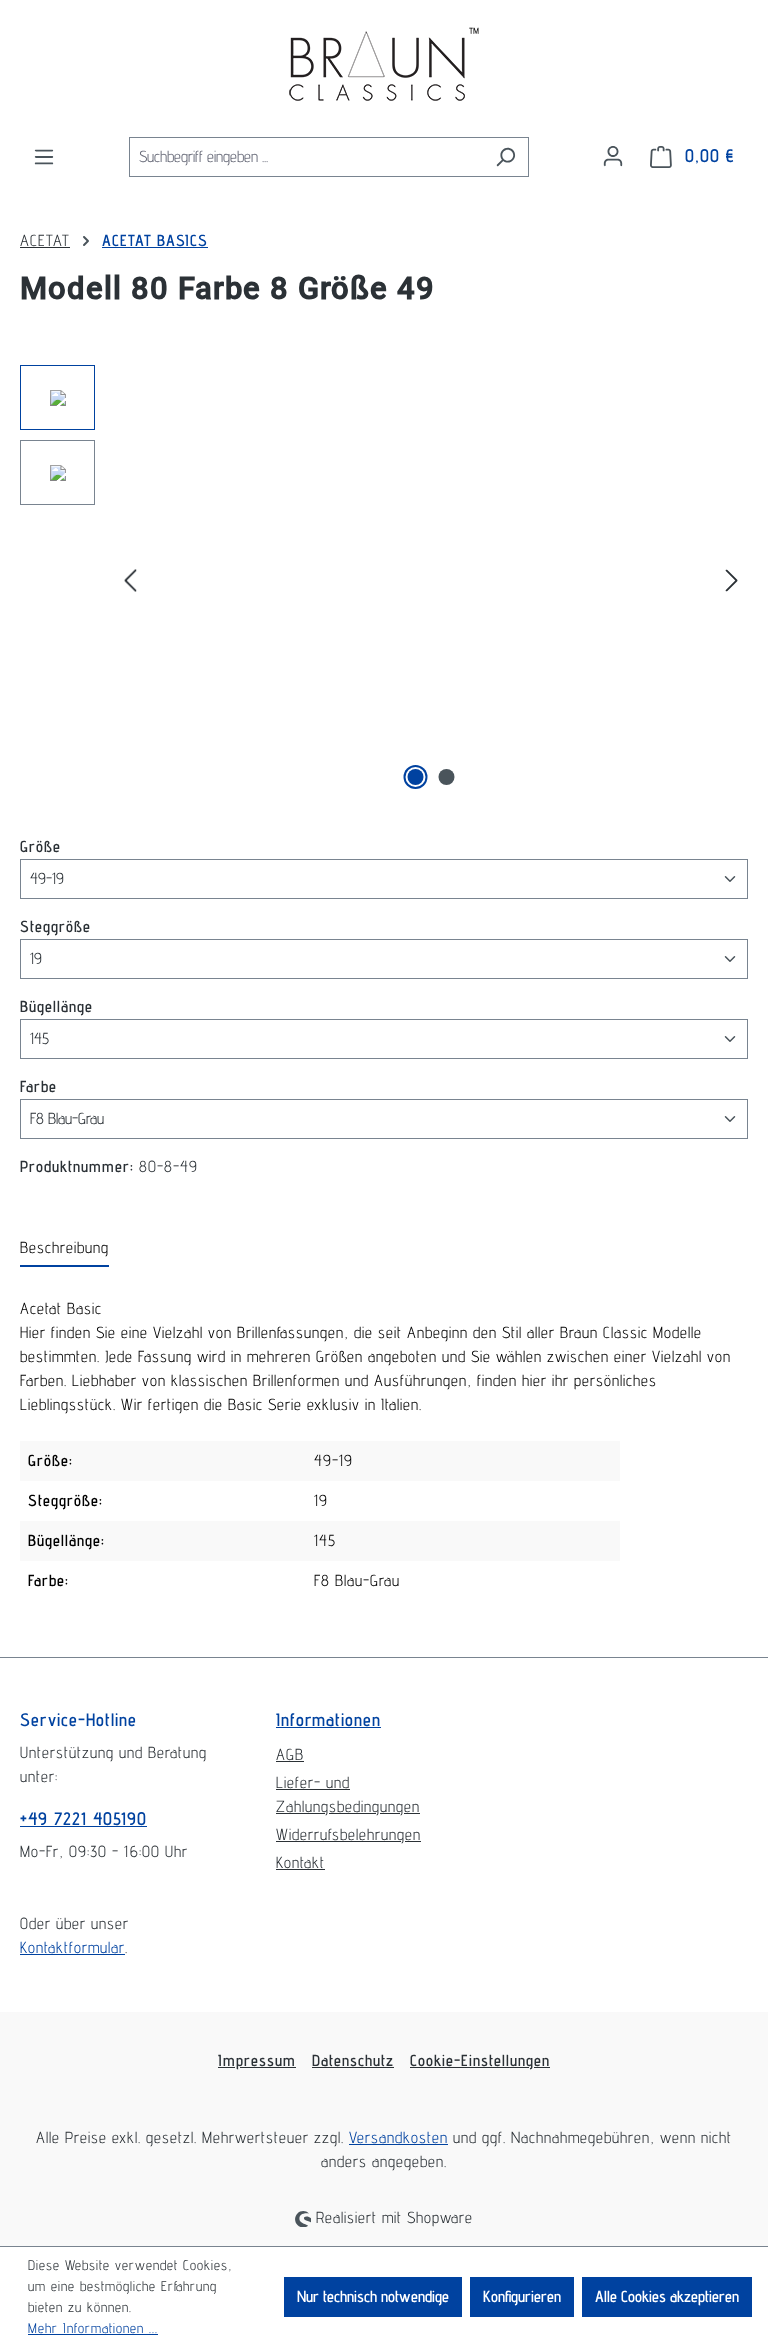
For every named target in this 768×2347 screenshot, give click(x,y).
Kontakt (300, 1862)
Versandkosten (398, 2137)
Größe (40, 846)
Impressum (257, 2060)
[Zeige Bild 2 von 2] (447, 777)
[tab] (64, 1249)
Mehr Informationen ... (93, 2328)
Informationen (328, 1719)
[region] (384, 580)
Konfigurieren (522, 2296)
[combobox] (306, 157)
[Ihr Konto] (613, 156)
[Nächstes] (732, 580)
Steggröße (55, 926)
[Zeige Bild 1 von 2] (416, 777)
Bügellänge (56, 1006)
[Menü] (44, 157)
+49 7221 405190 (83, 1818)
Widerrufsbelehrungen (348, 1834)
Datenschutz (353, 2060)
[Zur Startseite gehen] (384, 68)
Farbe (38, 1086)
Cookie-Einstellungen (480, 2060)
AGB (290, 1754)
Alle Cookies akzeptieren (667, 2296)
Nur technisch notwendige (373, 2296)
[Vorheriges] (130, 580)
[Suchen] (505, 157)
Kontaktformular (72, 1947)
